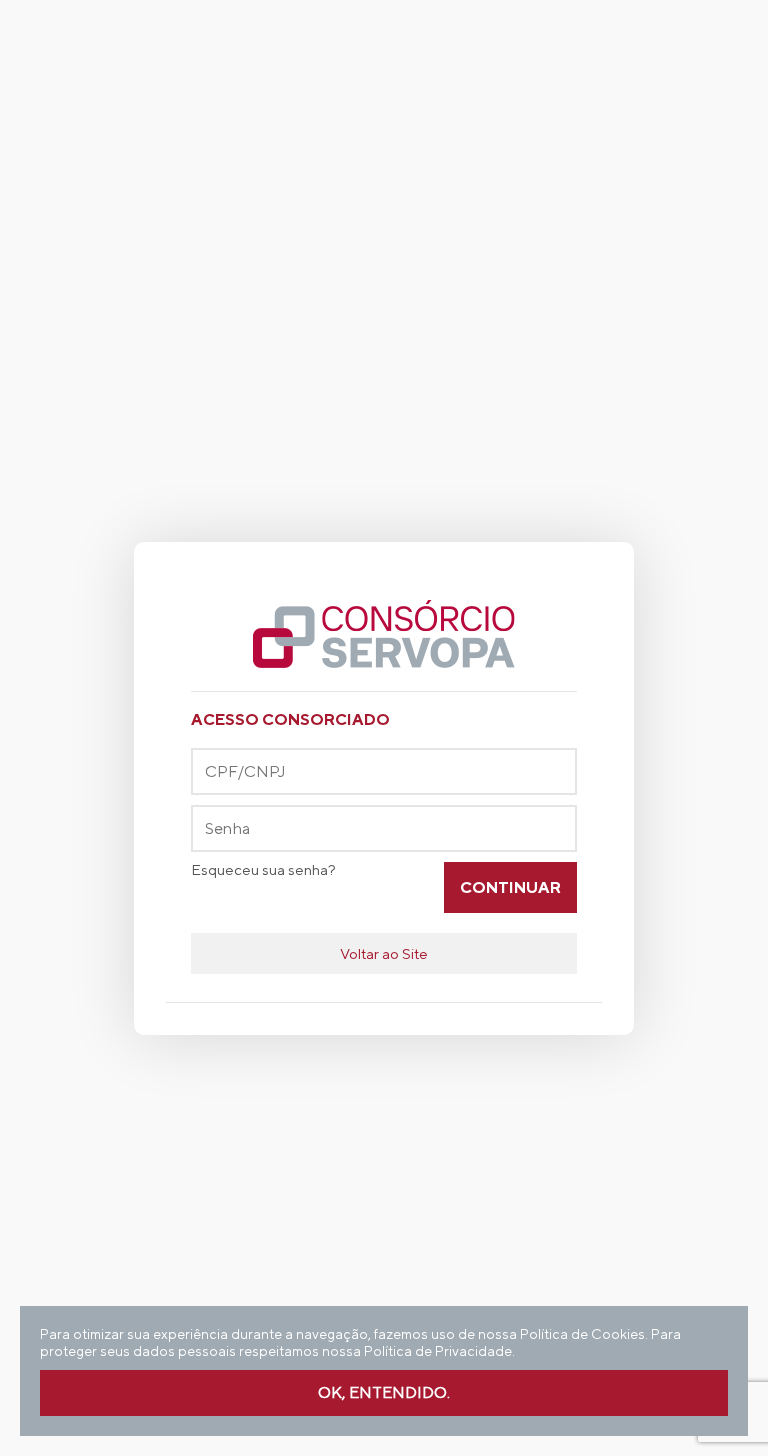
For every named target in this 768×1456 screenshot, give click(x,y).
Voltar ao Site (384, 953)
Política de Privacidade (438, 1351)
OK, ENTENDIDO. (384, 1392)
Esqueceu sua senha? (263, 869)
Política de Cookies (582, 1334)
